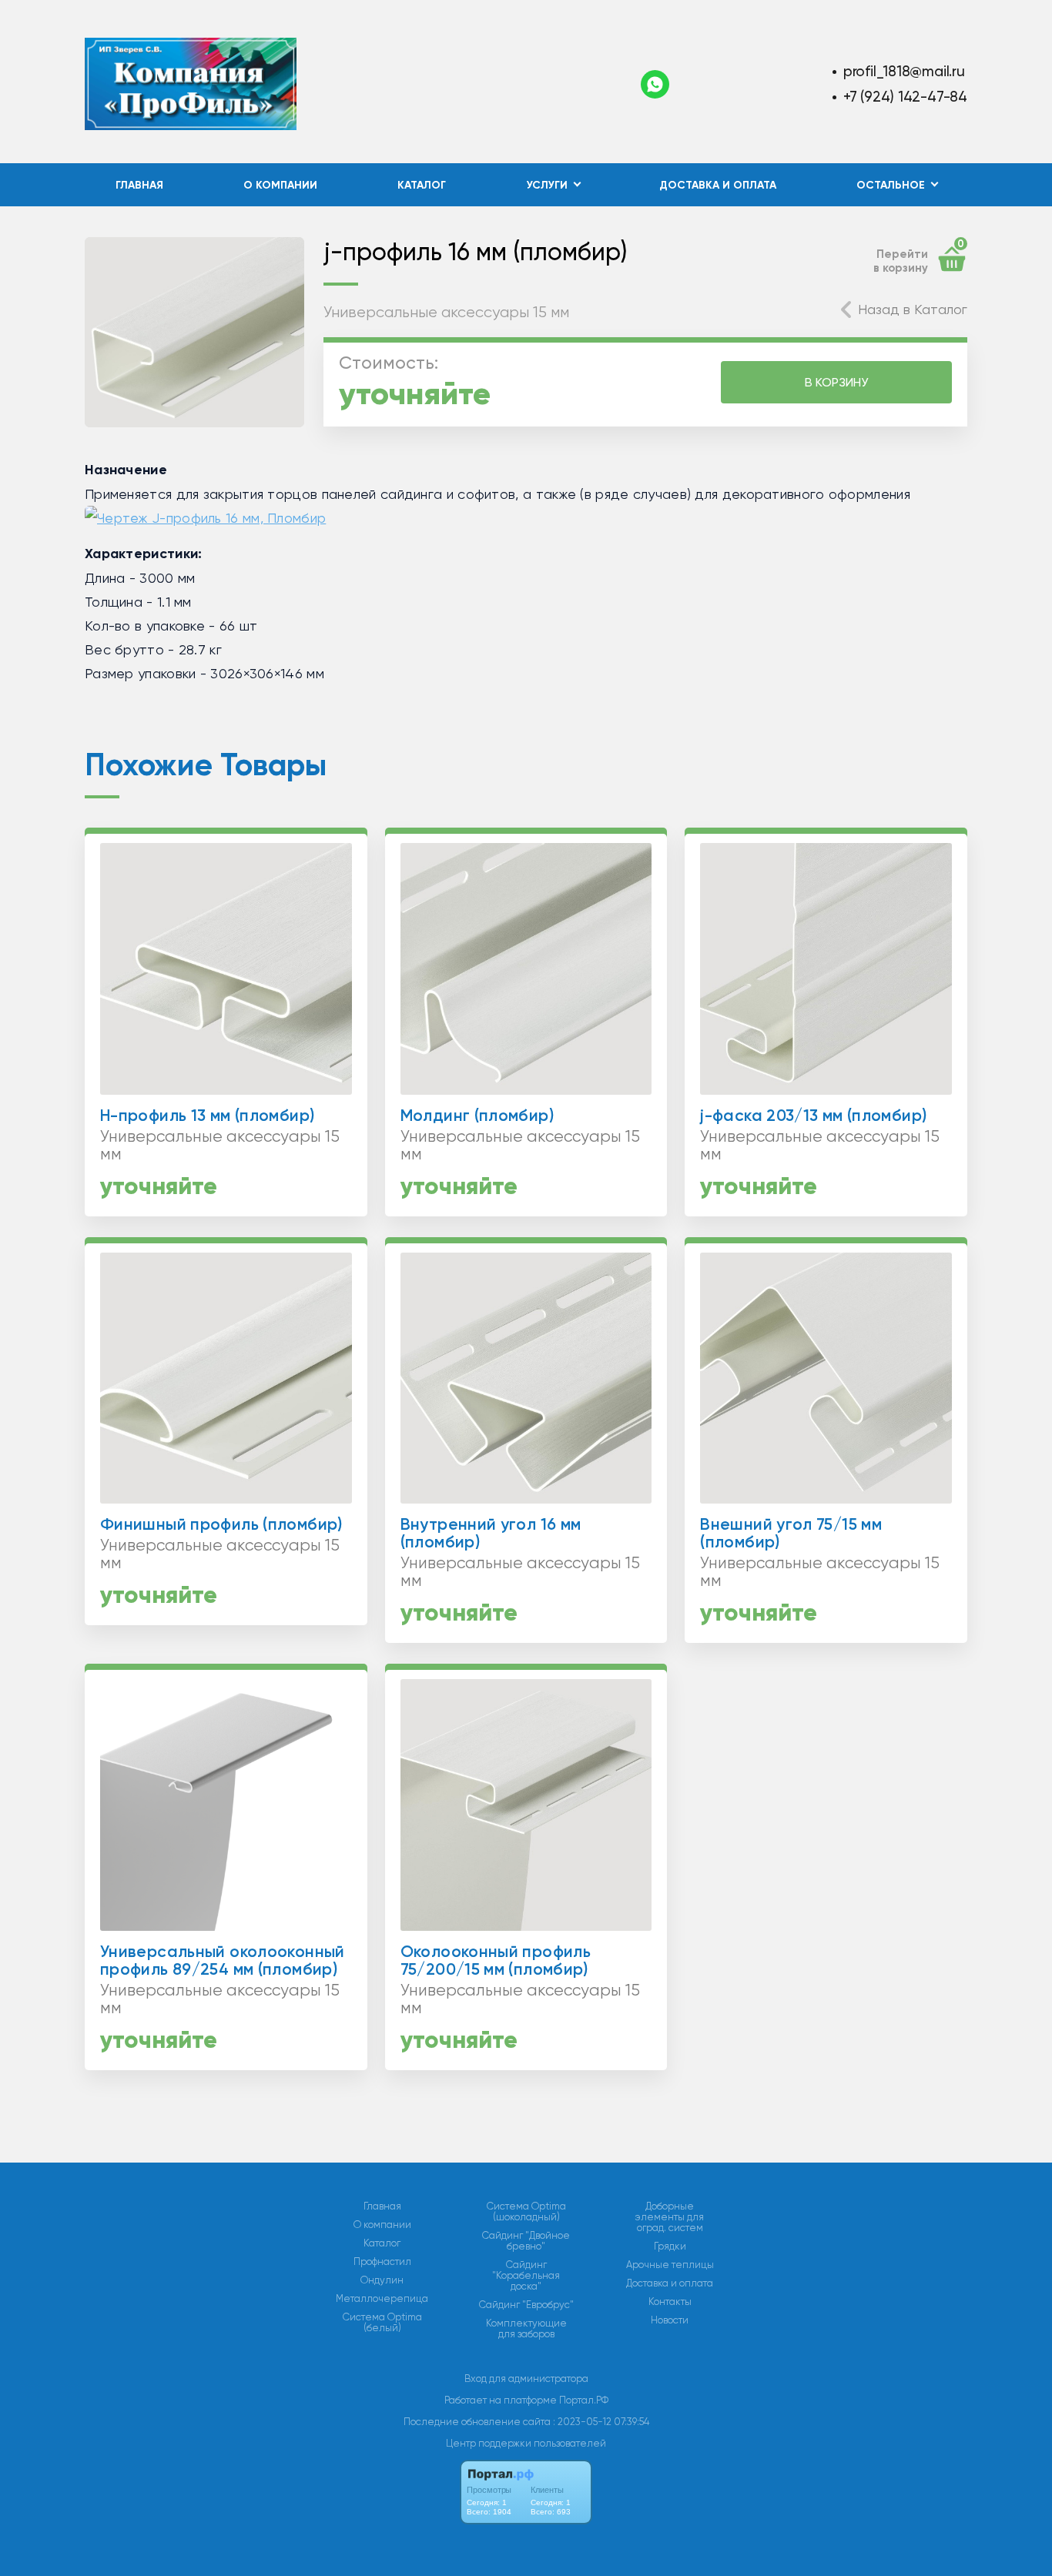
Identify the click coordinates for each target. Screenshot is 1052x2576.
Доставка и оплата (718, 185)
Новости (670, 2320)
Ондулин (382, 2280)
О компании (280, 185)
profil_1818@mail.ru (904, 71)
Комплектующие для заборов (526, 2329)
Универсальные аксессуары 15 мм (446, 312)
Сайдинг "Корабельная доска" (526, 2276)
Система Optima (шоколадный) (526, 2212)
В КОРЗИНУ (836, 382)
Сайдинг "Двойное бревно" (526, 2241)
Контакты (670, 2302)
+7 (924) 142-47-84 (905, 97)
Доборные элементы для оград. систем (670, 2217)
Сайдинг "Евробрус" (526, 2305)
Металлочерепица (382, 2299)
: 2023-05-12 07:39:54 (601, 2422)
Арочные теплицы (670, 2265)
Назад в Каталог (913, 309)
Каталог (422, 185)
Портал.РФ (584, 2400)
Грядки (670, 2246)
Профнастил (382, 2262)
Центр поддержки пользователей (526, 2443)
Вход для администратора (526, 2379)
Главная (139, 185)
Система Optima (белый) (382, 2323)
